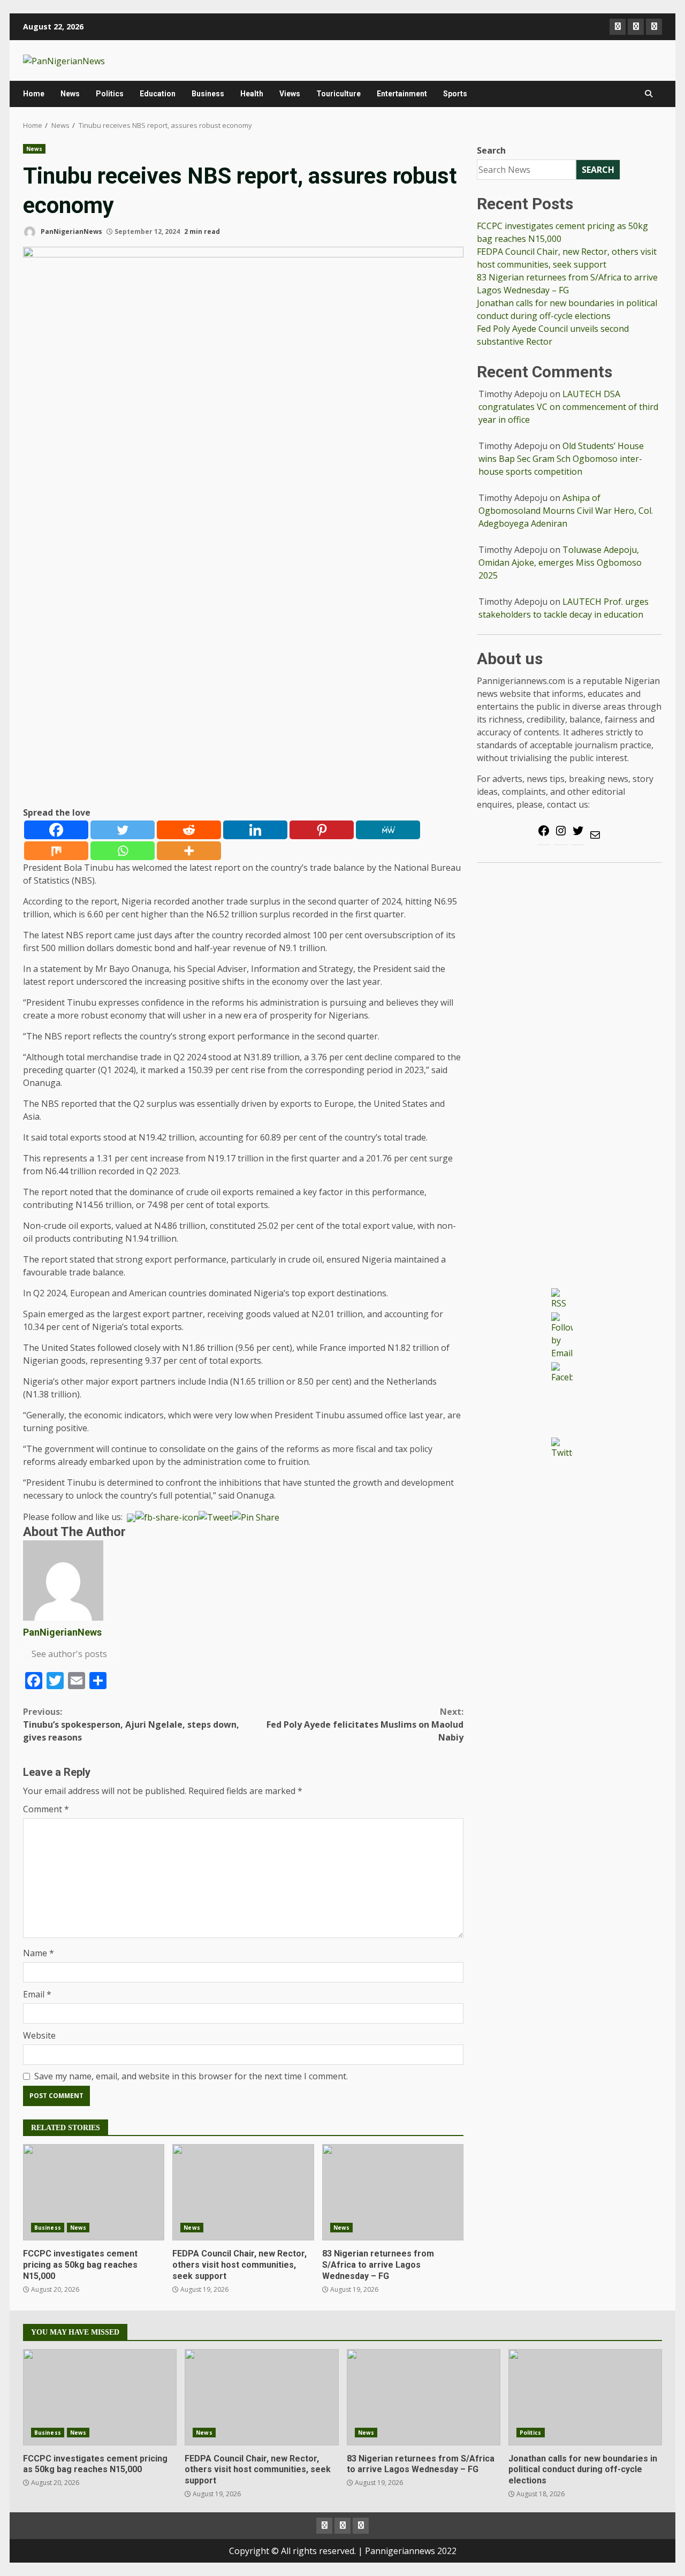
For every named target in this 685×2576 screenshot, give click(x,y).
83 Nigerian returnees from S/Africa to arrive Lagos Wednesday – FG (393, 2192)
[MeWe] (388, 830)
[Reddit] (189, 830)
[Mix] (56, 851)
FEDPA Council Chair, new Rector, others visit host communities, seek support (243, 2192)
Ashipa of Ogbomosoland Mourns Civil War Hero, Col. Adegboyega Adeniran (566, 511)
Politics (110, 94)
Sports (455, 94)
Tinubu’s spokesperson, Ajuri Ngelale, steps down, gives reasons (131, 1724)
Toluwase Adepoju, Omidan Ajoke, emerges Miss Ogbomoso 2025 (560, 563)
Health (252, 94)
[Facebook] (56, 830)
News (70, 94)
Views (290, 94)
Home (34, 94)
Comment (46, 1809)
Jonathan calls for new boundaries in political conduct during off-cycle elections (585, 2397)
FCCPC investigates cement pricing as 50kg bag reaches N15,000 (94, 2192)
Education (158, 94)
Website (39, 2035)
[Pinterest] (322, 830)
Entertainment (402, 94)
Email (37, 1994)
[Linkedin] (255, 830)
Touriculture (338, 94)
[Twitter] (123, 830)
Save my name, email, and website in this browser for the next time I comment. (191, 2076)
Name (39, 1953)
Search (491, 150)
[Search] (649, 94)
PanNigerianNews (71, 231)
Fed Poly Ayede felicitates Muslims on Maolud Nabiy (365, 1724)
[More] (189, 851)
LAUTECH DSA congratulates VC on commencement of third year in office (568, 407)
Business (208, 94)
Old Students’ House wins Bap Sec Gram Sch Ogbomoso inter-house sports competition (561, 459)
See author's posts (69, 1654)
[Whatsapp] (123, 851)
